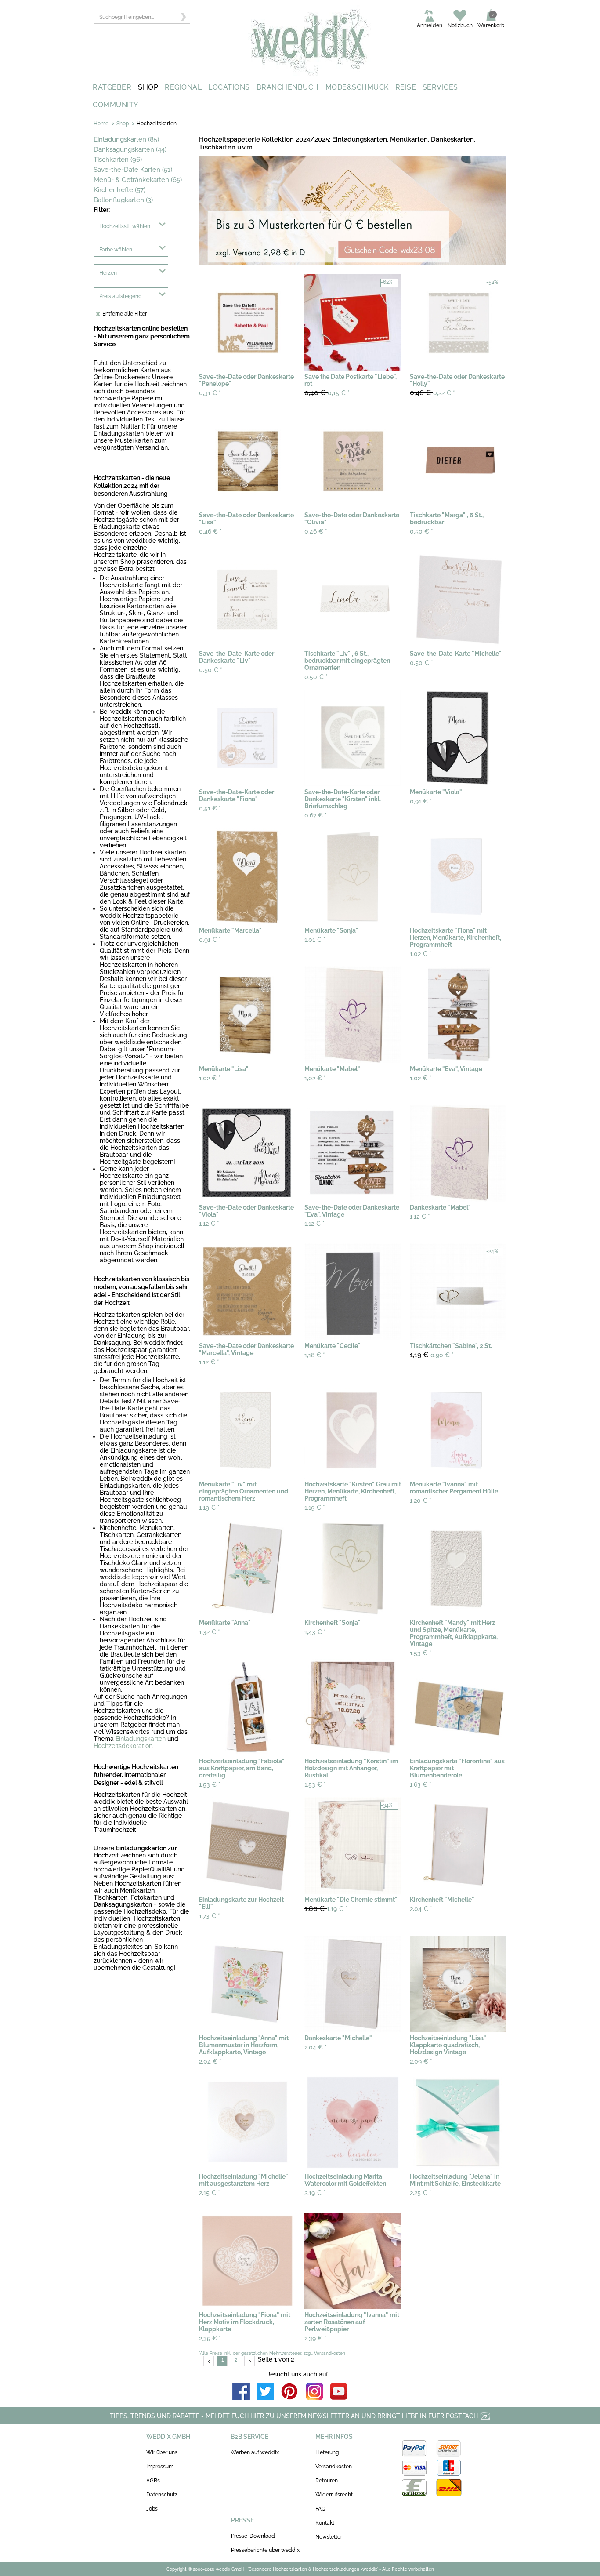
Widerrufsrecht (334, 2495)
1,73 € (210, 1916)
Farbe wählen (116, 250)
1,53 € (421, 1653)
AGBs (153, 2481)
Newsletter (329, 2537)
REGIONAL (183, 87)
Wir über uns (162, 2452)
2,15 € (210, 2193)
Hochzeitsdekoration (123, 1746)
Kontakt (325, 2523)
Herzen (108, 273)
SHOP (148, 87)
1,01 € (315, 940)
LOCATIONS (229, 87)
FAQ (320, 2509)
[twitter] (265, 2392)
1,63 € (421, 1784)
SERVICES (440, 87)
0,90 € (432, 1355)
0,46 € (210, 531)
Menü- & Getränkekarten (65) (138, 180)
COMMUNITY (116, 105)
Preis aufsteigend (121, 296)
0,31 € (210, 393)
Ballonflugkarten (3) (123, 200)
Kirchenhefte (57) (119, 190)
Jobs (152, 2509)
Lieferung (327, 2452)
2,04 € (421, 1909)
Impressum (160, 2467)
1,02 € (421, 954)
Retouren (327, 2481)
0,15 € (327, 393)
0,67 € (316, 815)
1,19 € (209, 1508)
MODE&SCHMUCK (357, 87)
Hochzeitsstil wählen (125, 226)
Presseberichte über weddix (265, 2550)
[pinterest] (290, 2392)
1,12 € (209, 1224)
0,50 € (421, 531)
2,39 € (315, 2338)
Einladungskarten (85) (126, 139)
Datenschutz (162, 2495)
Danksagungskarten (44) (130, 149)
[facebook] (241, 2392)
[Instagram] (314, 2392)
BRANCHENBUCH (288, 87)
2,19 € (315, 2193)
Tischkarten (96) (118, 160)
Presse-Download (253, 2536)
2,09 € (421, 2061)
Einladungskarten (141, 1739)
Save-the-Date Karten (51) (133, 170)
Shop (123, 124)
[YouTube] (339, 2392)
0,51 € (210, 808)
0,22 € (432, 393)
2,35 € (210, 2338)
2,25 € (421, 2193)
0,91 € (421, 801)
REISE (406, 87)
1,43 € (315, 1632)
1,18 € (315, 1355)
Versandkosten (334, 2467)
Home (101, 124)
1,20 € (421, 1501)
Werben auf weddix (255, 2452)
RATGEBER (112, 87)
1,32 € (210, 1632)
